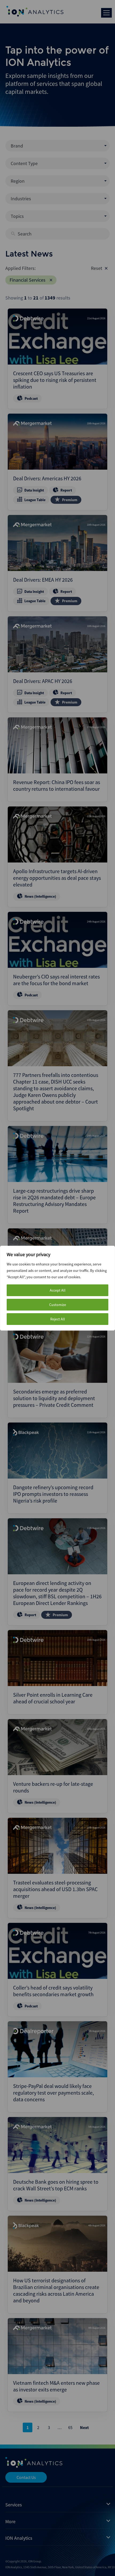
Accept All (58, 1290)
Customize (58, 1305)
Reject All (58, 1319)
